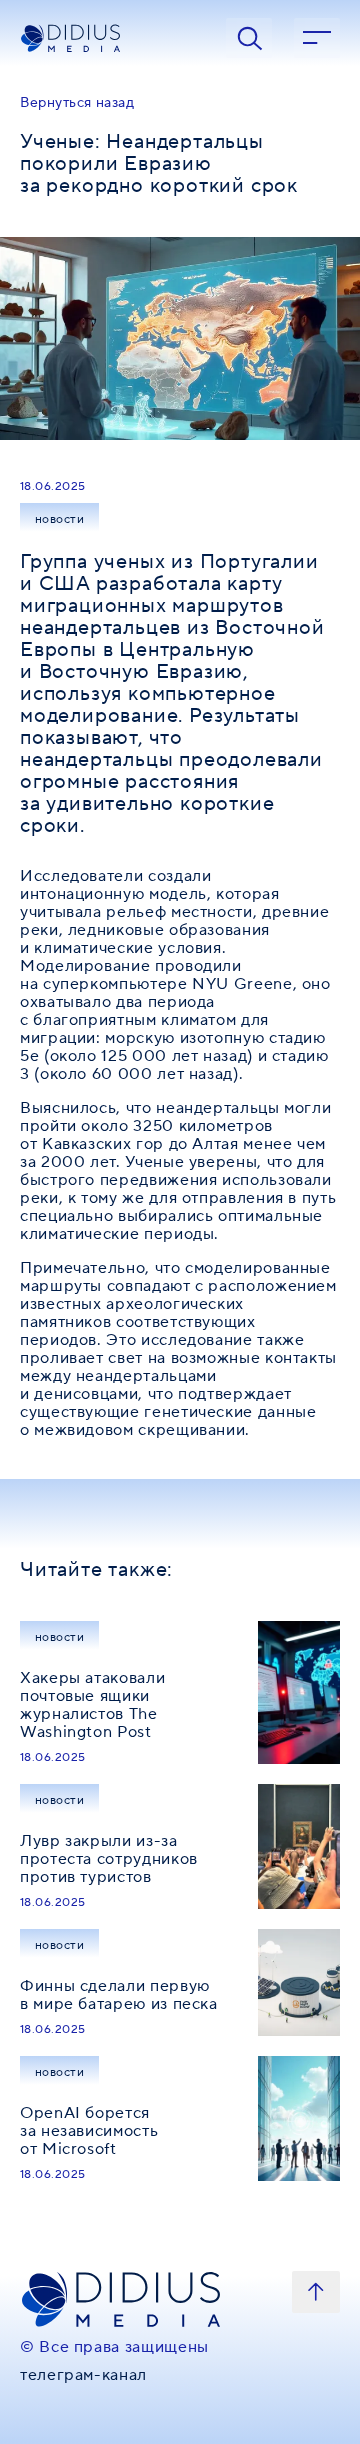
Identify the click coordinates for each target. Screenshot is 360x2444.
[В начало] (316, 2292)
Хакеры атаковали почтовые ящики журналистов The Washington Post (92, 1705)
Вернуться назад (77, 103)
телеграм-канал (83, 2375)
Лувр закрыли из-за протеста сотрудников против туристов (109, 1859)
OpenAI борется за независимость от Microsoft (89, 2131)
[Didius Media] (112, 38)
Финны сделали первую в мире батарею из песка (119, 1995)
